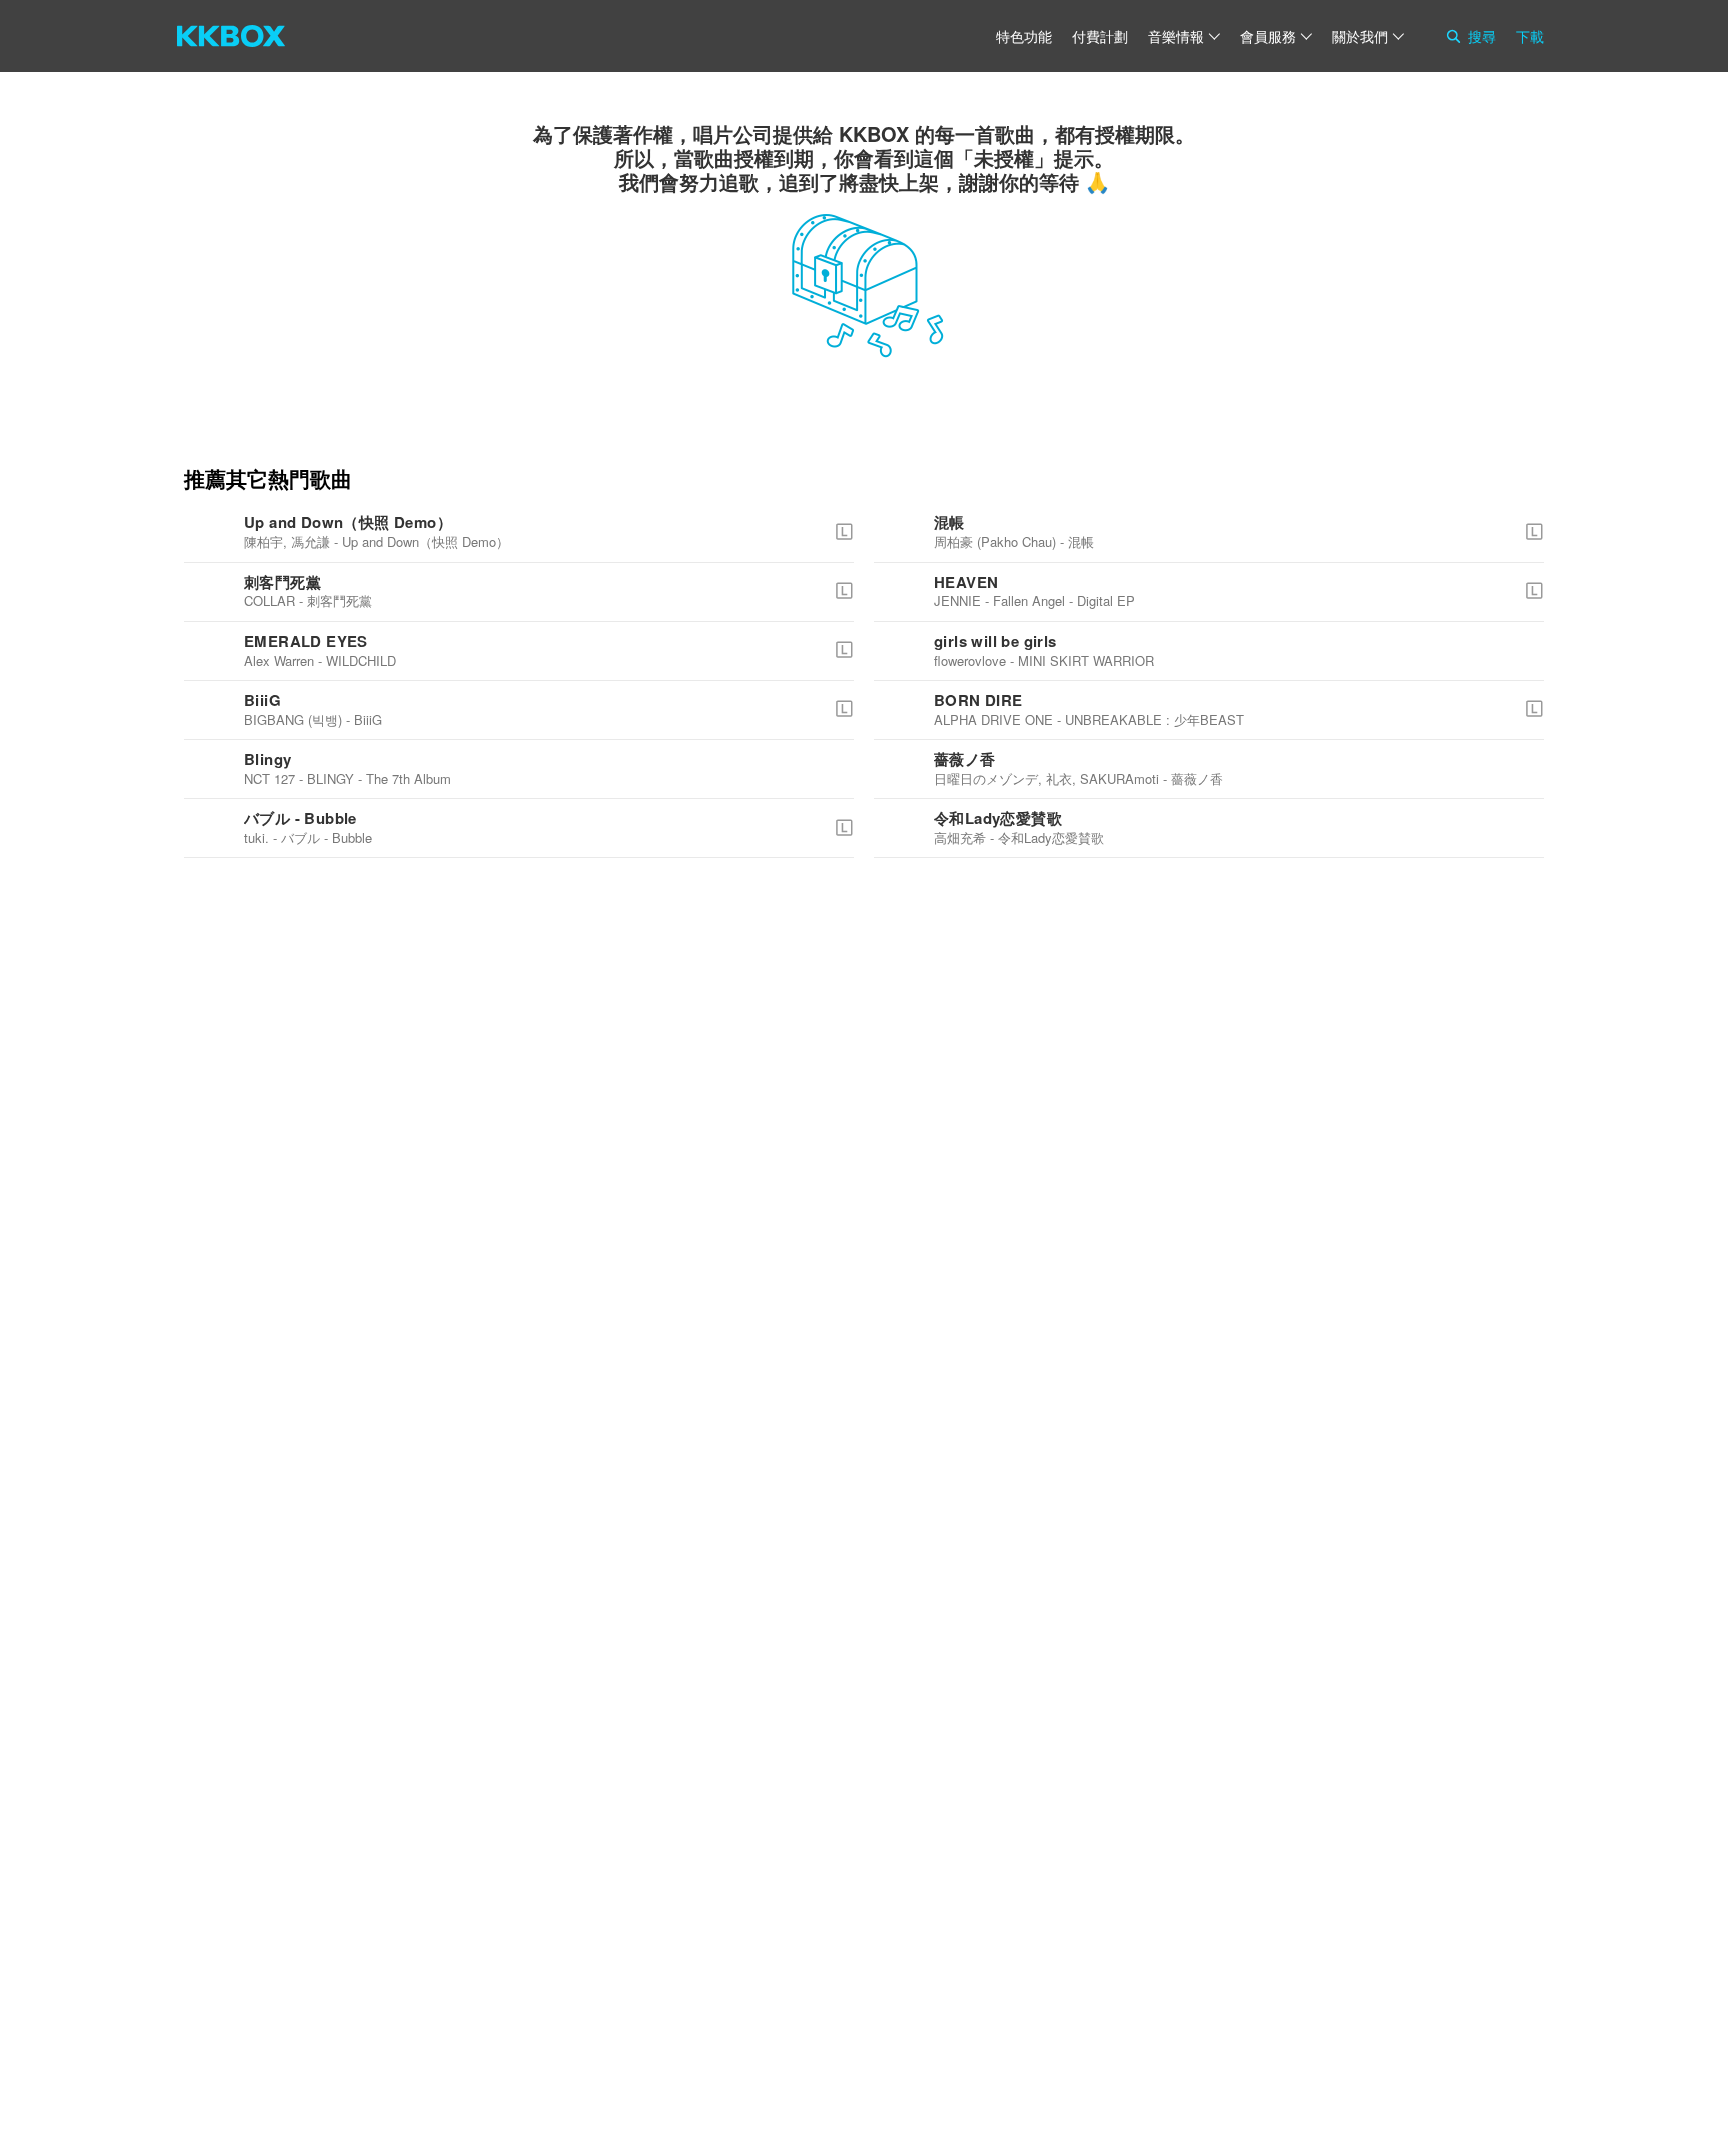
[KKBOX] (231, 36)
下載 (1530, 36)
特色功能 (1024, 36)
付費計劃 (1100, 36)
